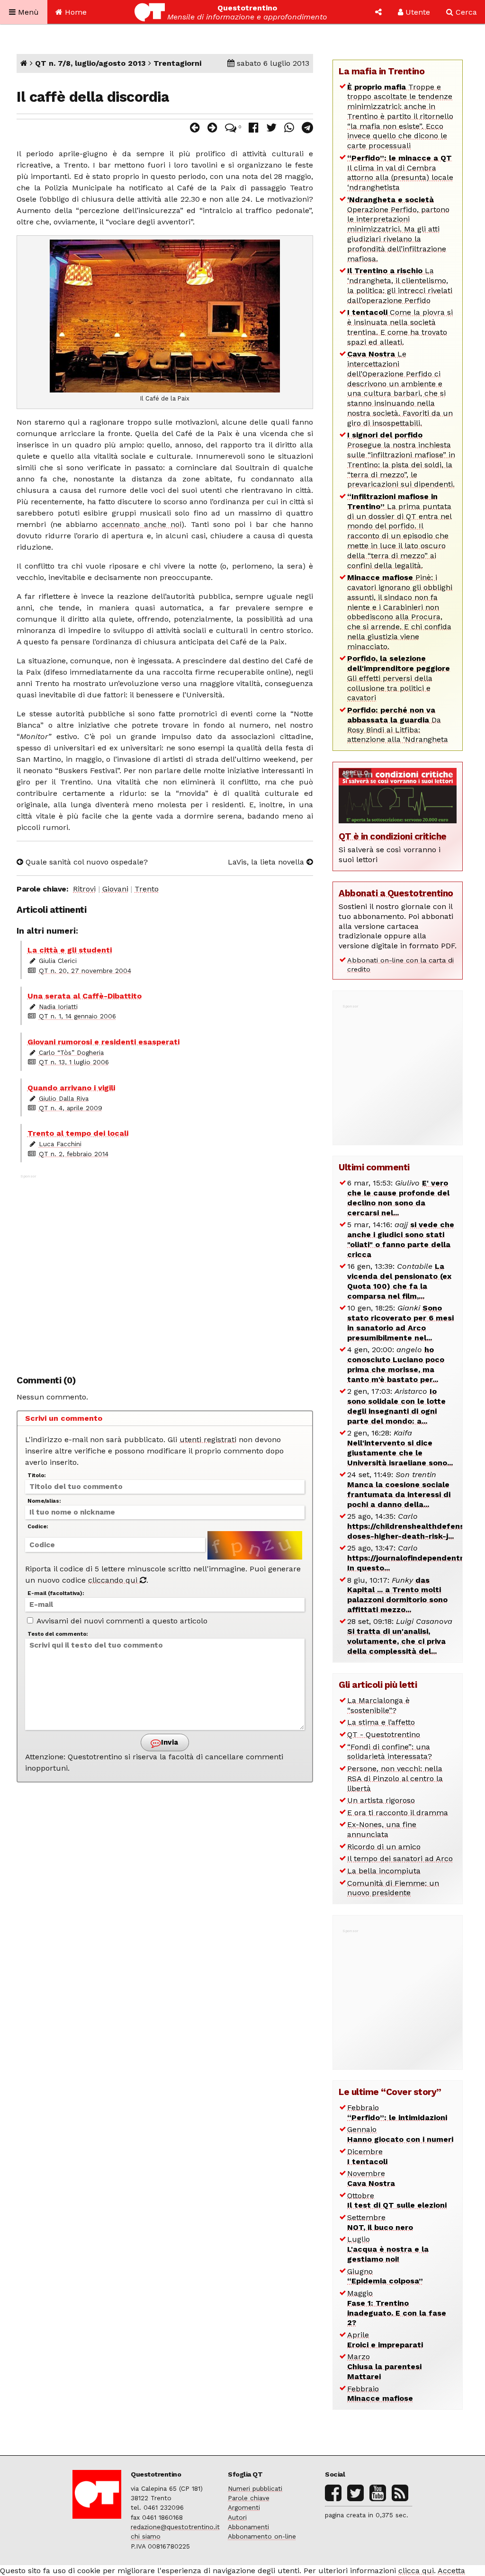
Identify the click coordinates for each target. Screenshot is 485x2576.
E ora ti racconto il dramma (398, 1813)
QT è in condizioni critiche (393, 836)
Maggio (397, 2308)
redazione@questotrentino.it (175, 2527)
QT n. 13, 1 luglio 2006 (74, 1062)
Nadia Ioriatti (58, 1007)
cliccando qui (114, 1580)
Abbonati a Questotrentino (396, 893)
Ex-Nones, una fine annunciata (382, 1829)
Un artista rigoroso (381, 1800)
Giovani (115, 889)
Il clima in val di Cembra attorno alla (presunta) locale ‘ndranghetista (400, 173)
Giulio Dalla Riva (64, 1098)
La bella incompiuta (384, 1871)
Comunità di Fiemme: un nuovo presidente (393, 1888)
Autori (237, 2517)
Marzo (384, 2367)
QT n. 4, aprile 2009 (71, 1108)
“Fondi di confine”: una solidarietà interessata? (390, 1752)
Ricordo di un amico (384, 1847)
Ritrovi (84, 889)
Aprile (385, 2340)
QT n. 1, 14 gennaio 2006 (77, 1016)
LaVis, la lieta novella (267, 862)
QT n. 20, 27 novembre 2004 (85, 971)
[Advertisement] (165, 1270)
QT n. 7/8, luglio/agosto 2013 (90, 63)
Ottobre (397, 2201)
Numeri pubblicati (255, 2488)
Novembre (371, 2178)
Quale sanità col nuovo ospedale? (85, 862)
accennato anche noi (142, 524)
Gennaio (400, 2134)
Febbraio (397, 2112)
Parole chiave (249, 2498)
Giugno (385, 2276)
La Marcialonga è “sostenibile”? (378, 1705)
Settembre (380, 2222)
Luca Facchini (60, 1144)
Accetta (451, 2571)
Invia (169, 1742)
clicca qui (416, 2571)
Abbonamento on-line (262, 2536)
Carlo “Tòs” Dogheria (71, 1052)
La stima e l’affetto (381, 1722)
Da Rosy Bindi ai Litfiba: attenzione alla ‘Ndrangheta (398, 725)
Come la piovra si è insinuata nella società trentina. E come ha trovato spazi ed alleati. (400, 327)
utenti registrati (208, 1440)
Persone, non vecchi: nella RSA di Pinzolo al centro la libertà (395, 1778)
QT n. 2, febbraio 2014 (74, 1154)
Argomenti (244, 2507)
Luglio (388, 2249)
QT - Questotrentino (384, 1734)
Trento (147, 889)
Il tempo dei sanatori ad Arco (400, 1858)
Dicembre (367, 2157)
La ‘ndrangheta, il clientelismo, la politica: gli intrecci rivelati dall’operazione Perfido (400, 285)
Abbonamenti (248, 2527)
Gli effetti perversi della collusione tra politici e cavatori (399, 678)
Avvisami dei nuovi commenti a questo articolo (121, 1621)
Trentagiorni (177, 63)
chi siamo (146, 2536)
